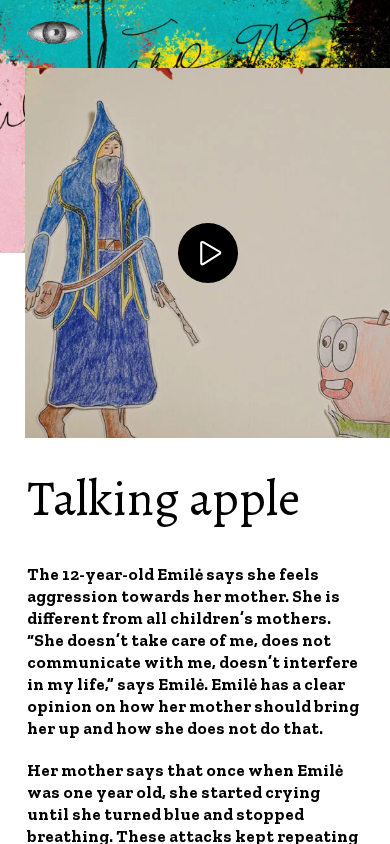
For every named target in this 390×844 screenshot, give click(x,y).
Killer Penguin (55, 32)
